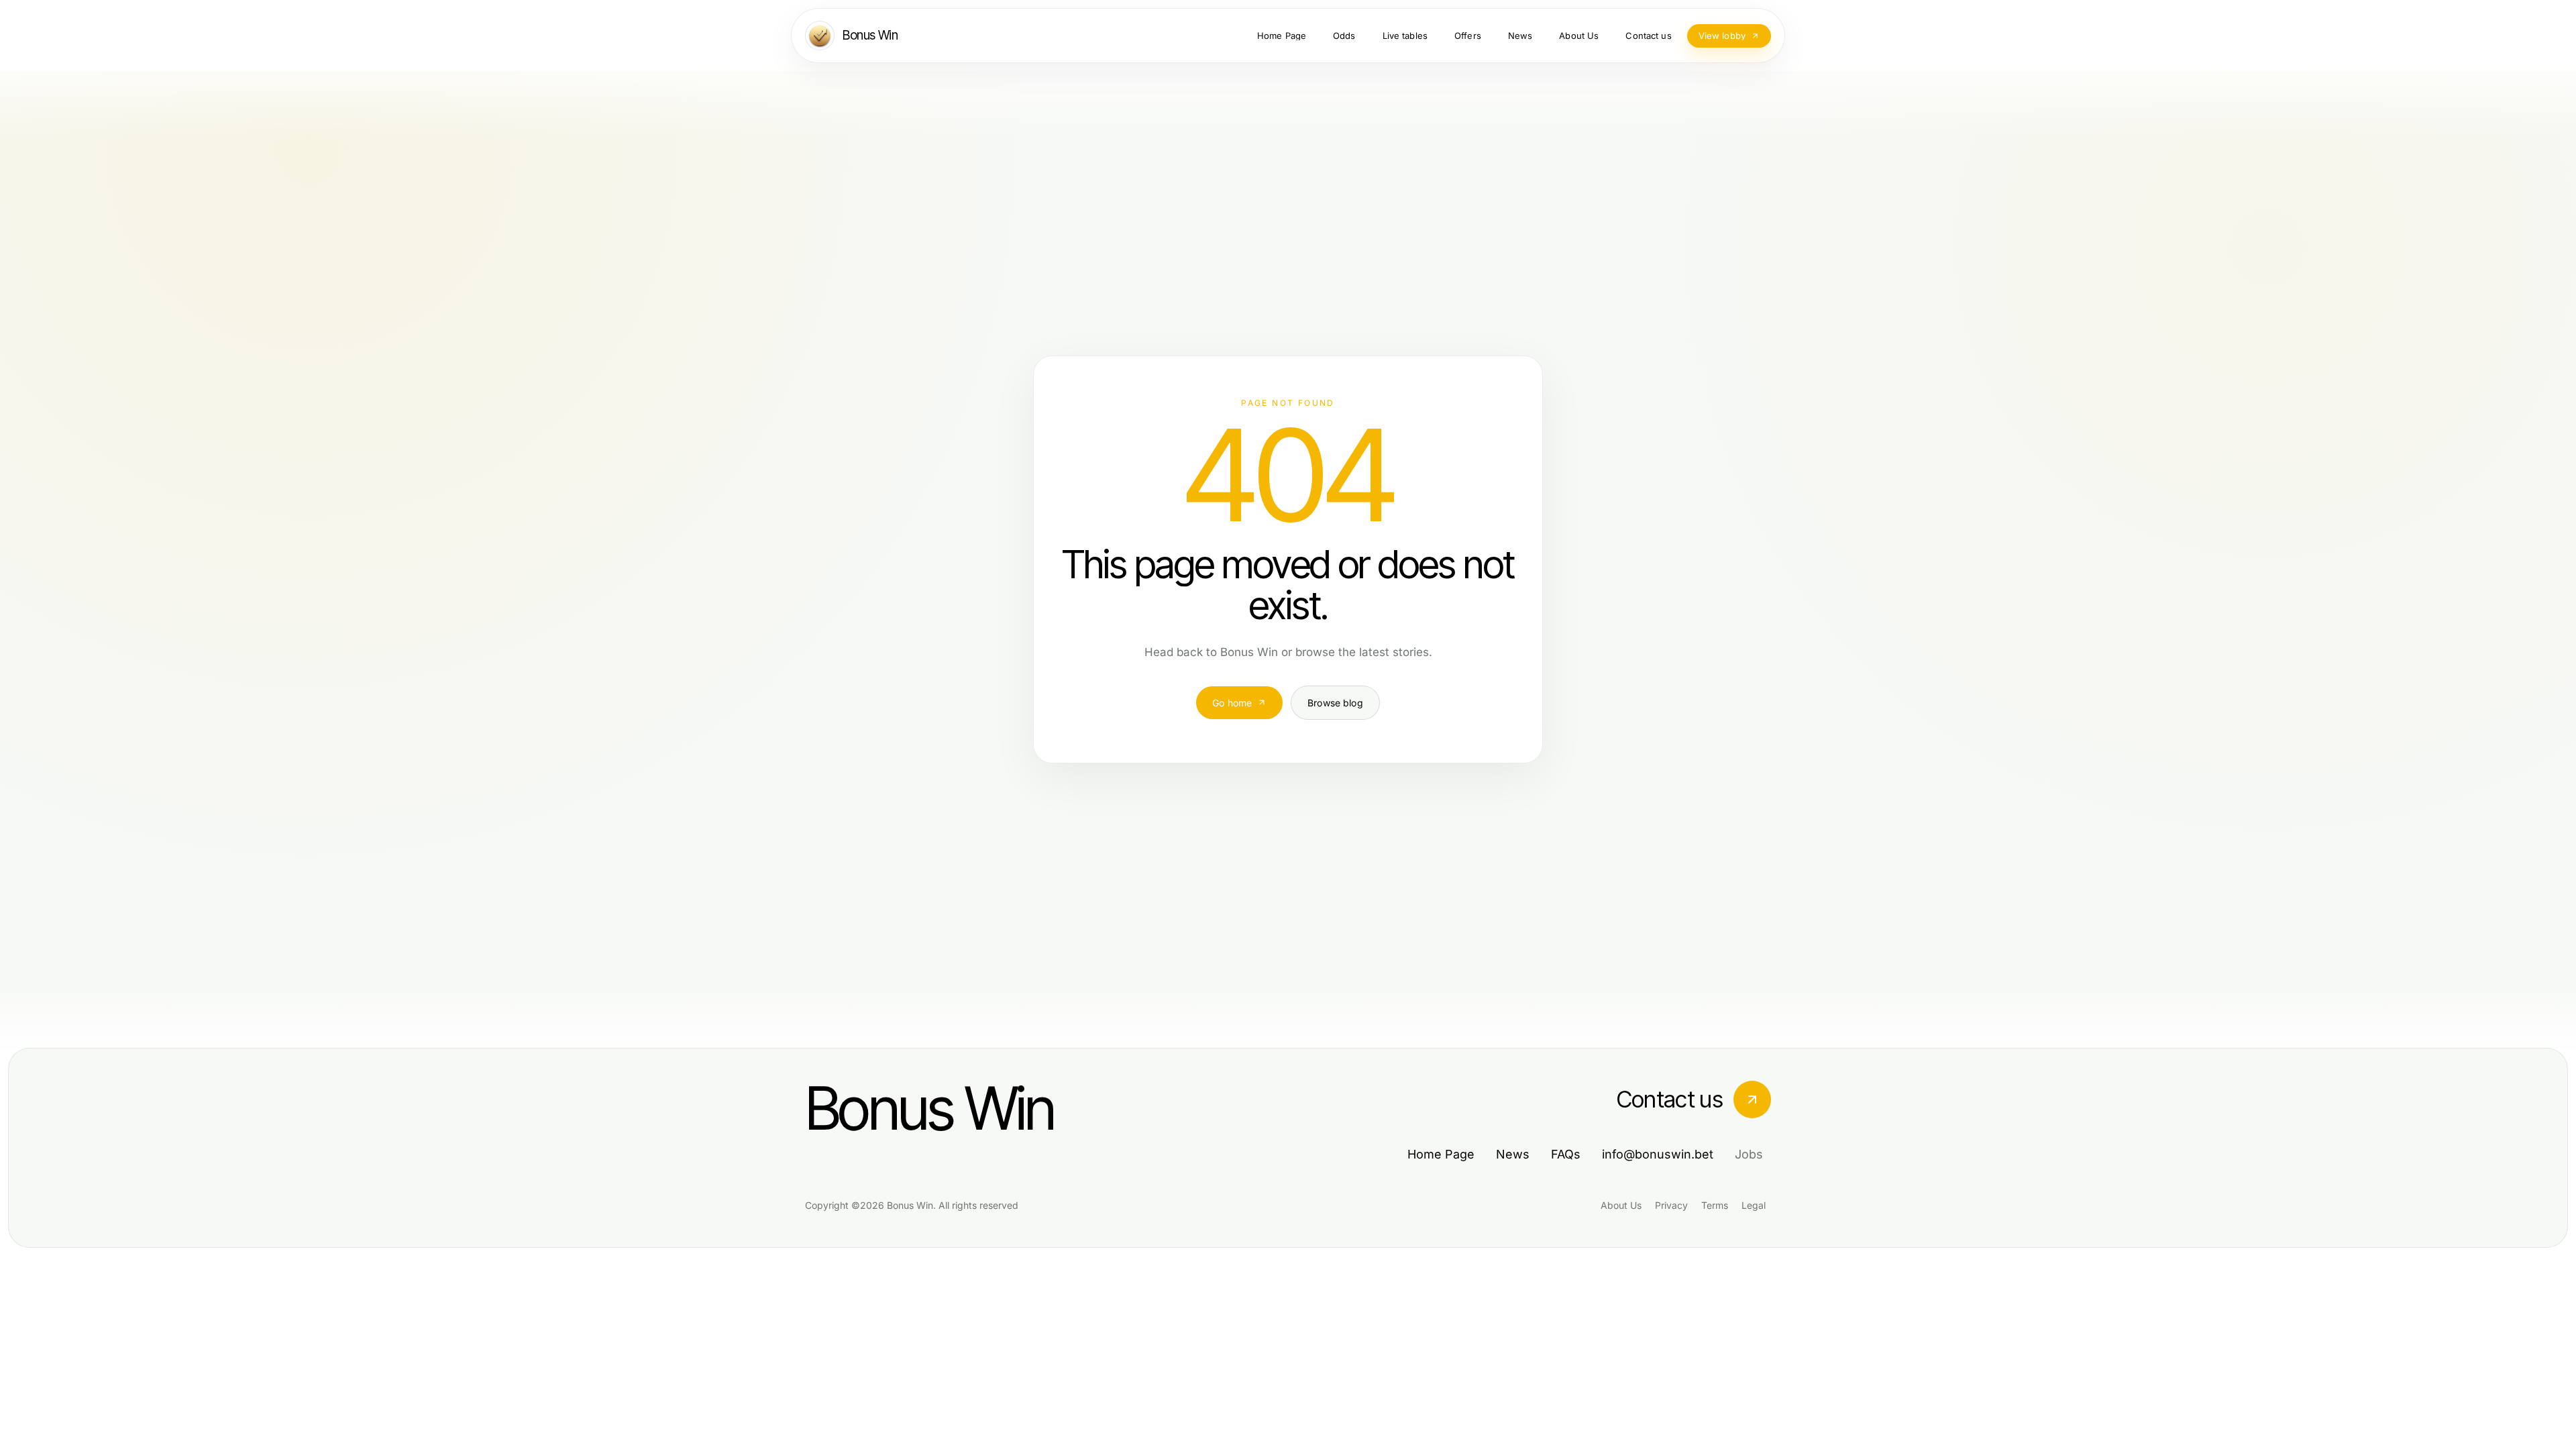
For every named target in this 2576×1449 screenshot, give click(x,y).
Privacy (1671, 1205)
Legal (1754, 1205)
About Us (1621, 1205)
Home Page (1441, 1154)
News (1513, 1154)
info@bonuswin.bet (1658, 1154)
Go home (1232, 703)
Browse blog (1335, 703)
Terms (1715, 1205)
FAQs (1566, 1154)
